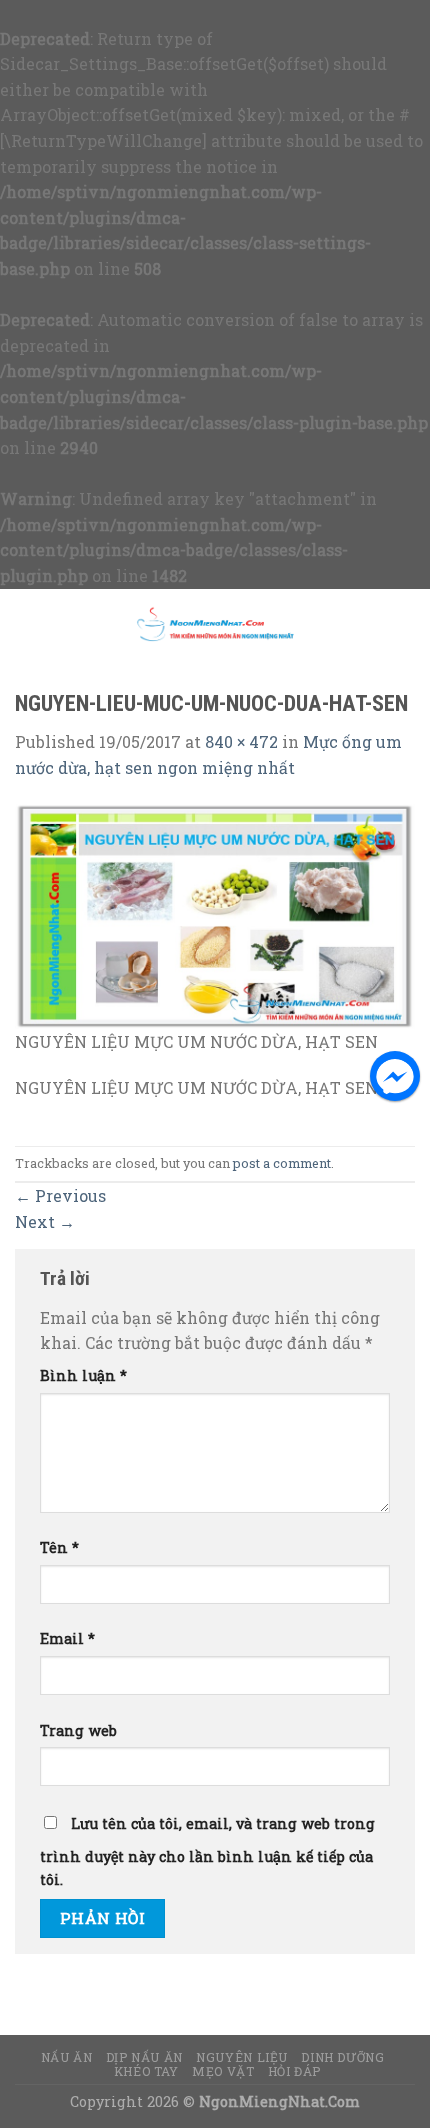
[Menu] (27, 623)
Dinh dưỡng (342, 2057)
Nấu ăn (67, 2057)
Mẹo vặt (223, 2071)
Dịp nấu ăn (144, 2057)
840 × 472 (241, 741)
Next (45, 1221)
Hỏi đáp (294, 2071)
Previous (60, 1195)
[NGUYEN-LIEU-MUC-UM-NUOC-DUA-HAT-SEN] (215, 914)
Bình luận (83, 1375)
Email (67, 1638)
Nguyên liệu (242, 2057)
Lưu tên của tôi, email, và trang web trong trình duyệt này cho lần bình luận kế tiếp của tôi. (207, 1851)
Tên (59, 1547)
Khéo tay (146, 2071)
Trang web (78, 1730)
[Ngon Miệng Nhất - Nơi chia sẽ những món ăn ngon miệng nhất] (215, 623)
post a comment (282, 1163)
